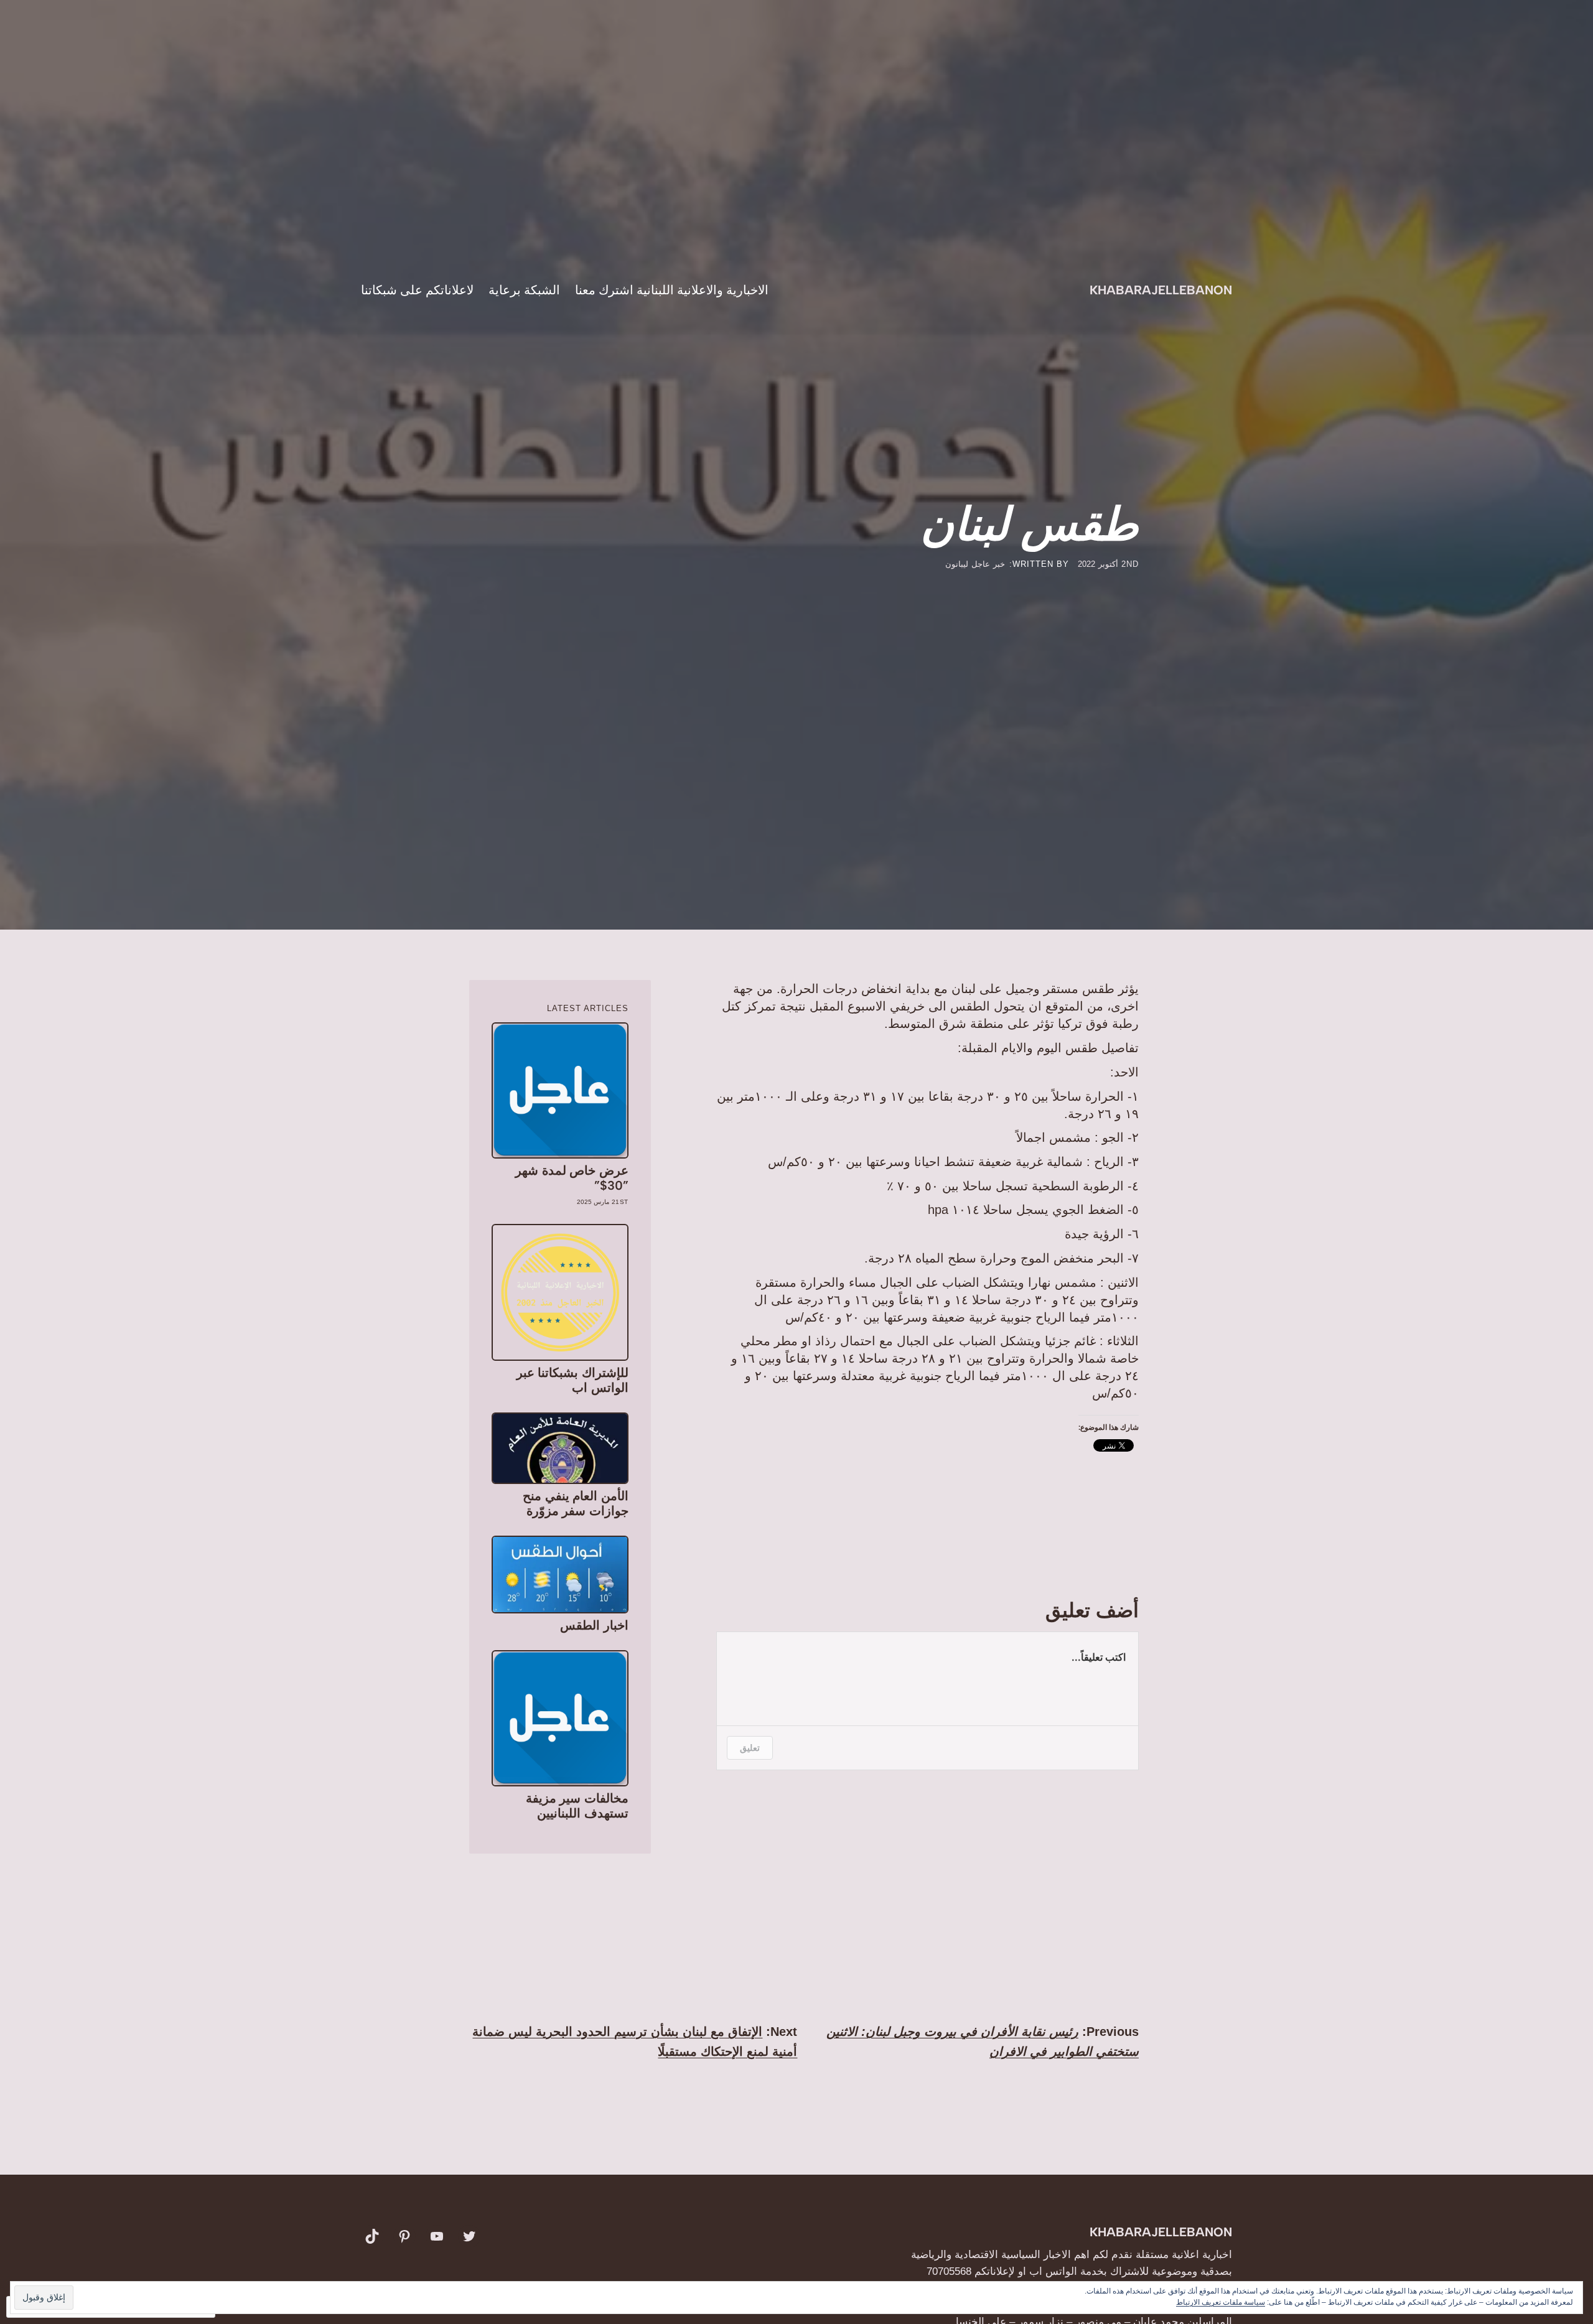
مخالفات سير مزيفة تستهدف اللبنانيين (577, 1806)
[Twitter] (469, 2236)
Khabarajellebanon (1161, 290)
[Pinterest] (404, 2236)
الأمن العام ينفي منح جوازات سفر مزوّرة (575, 1503)
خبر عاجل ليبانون (975, 564)
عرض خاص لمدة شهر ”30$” (572, 1178)
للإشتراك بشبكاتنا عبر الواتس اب (572, 1380)
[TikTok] (372, 2236)
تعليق (750, 1748)
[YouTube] (437, 2236)
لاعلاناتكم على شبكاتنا (417, 290)
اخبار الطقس (594, 1625)
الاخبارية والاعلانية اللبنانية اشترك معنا (672, 290)
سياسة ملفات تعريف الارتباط (1221, 2302)
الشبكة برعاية (524, 290)
